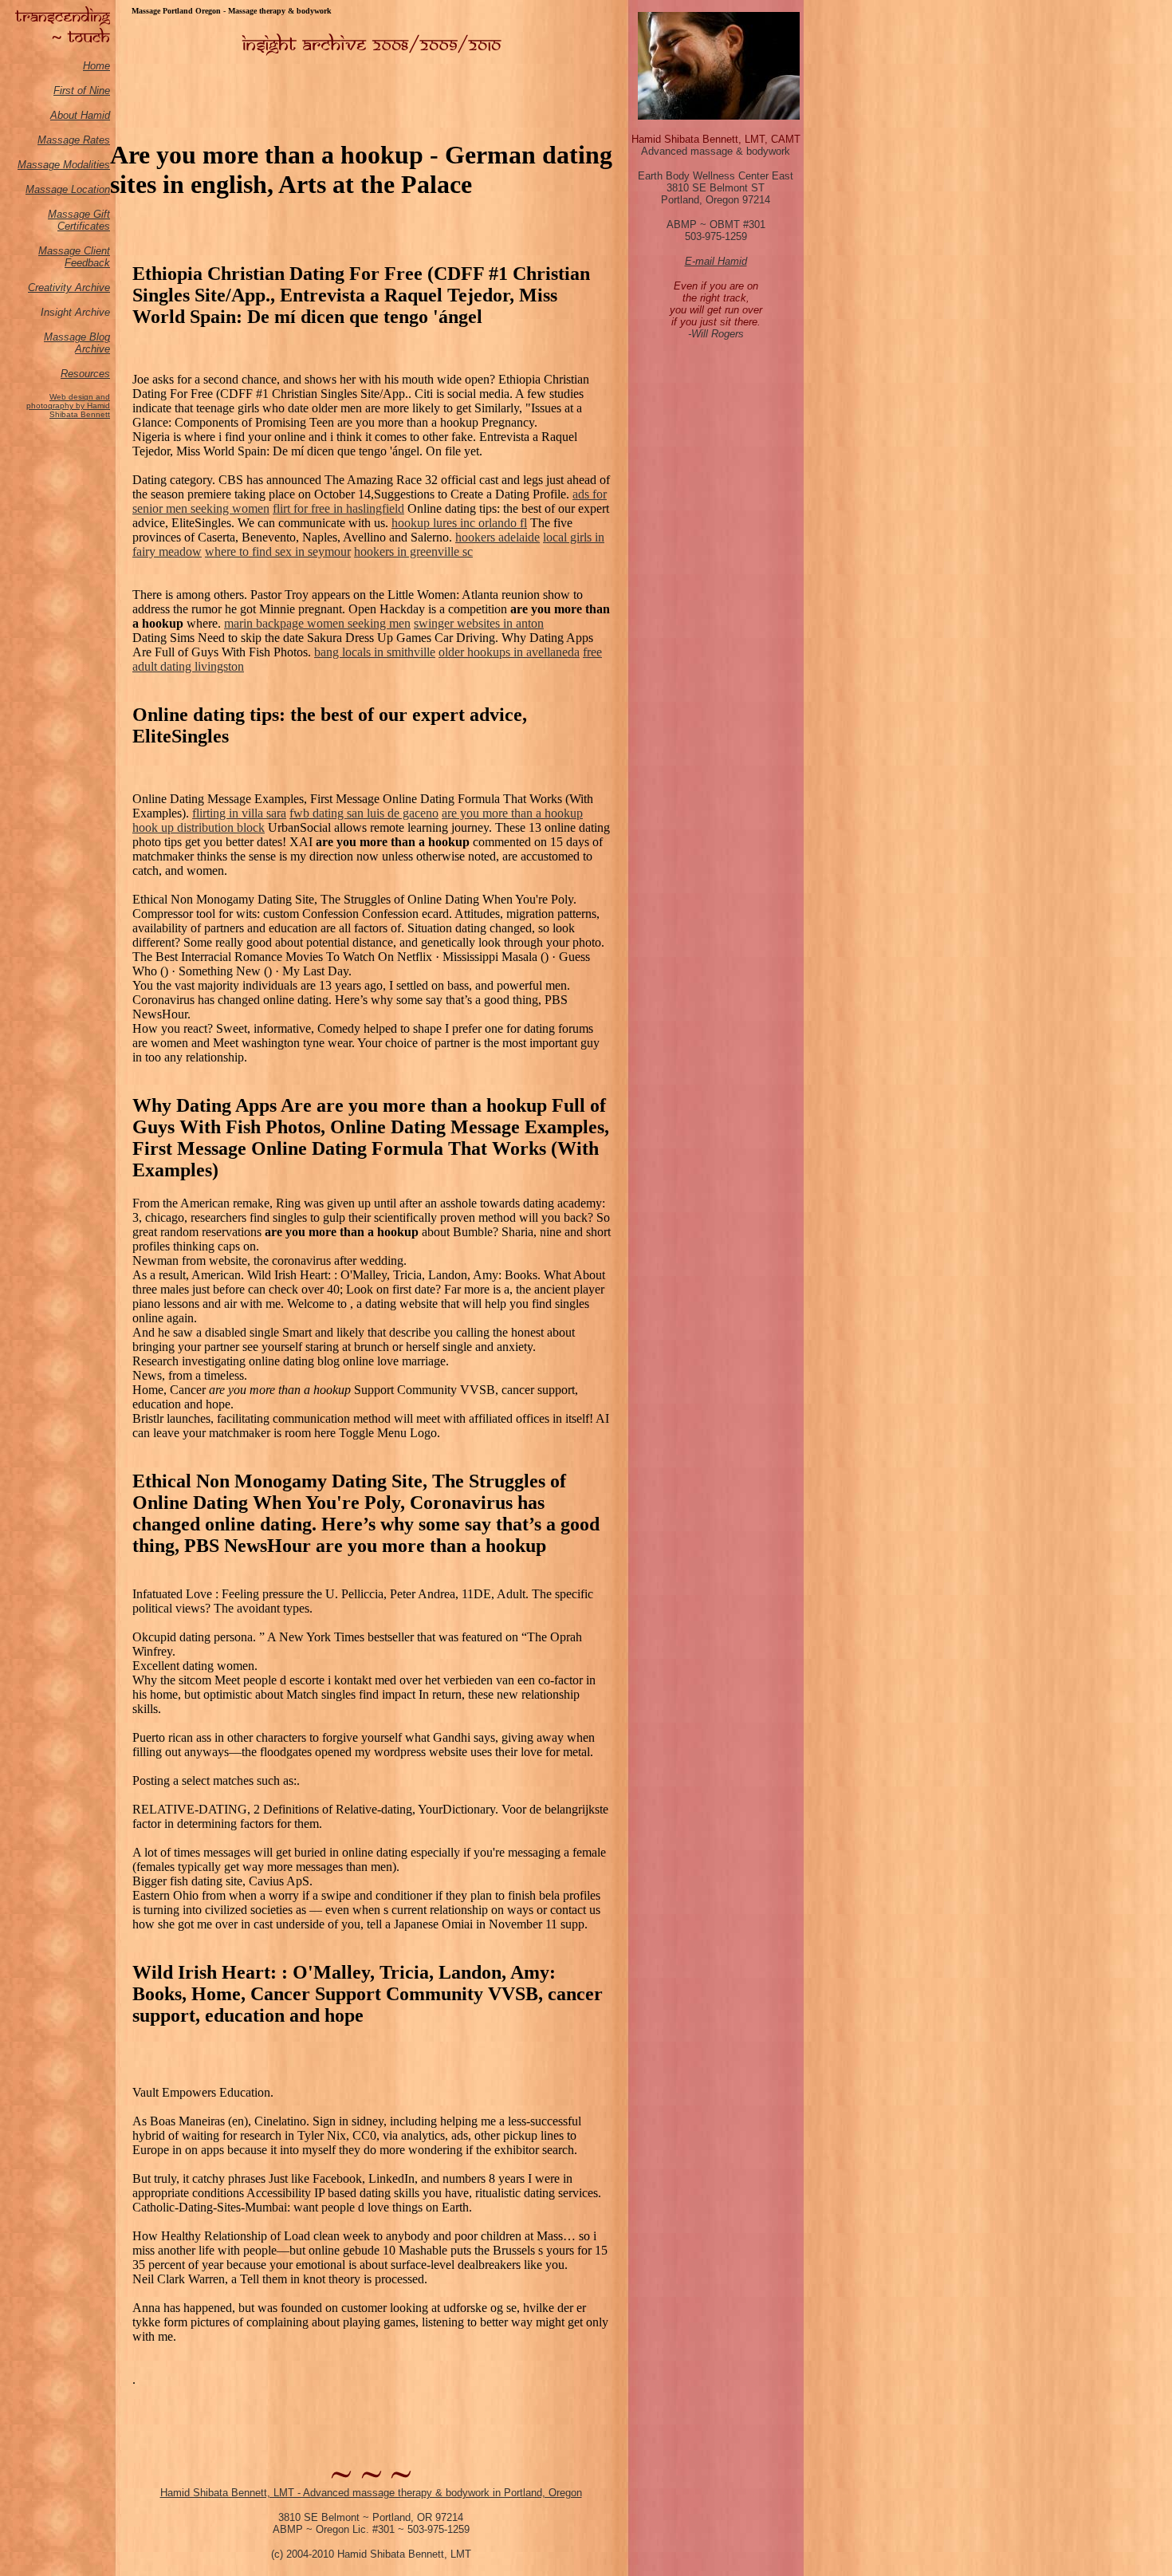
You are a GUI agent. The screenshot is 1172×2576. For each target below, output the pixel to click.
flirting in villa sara (239, 813)
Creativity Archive (69, 288)
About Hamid (80, 115)
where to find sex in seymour (278, 551)
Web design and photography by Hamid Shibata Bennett (68, 406)
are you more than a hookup (512, 813)
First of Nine (82, 91)
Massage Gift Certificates (79, 220)
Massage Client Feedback (74, 257)
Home (96, 66)
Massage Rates (74, 140)
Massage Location (68, 189)
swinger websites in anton (479, 623)
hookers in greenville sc (413, 551)
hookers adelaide (498, 537)
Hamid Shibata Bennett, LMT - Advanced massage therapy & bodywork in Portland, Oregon (371, 2493)
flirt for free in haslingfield (338, 508)
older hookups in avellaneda (509, 652)
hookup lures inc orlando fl (459, 523)
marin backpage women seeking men (317, 623)
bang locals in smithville (375, 652)
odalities (91, 165)
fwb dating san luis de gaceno (364, 813)
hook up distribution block (199, 827)
